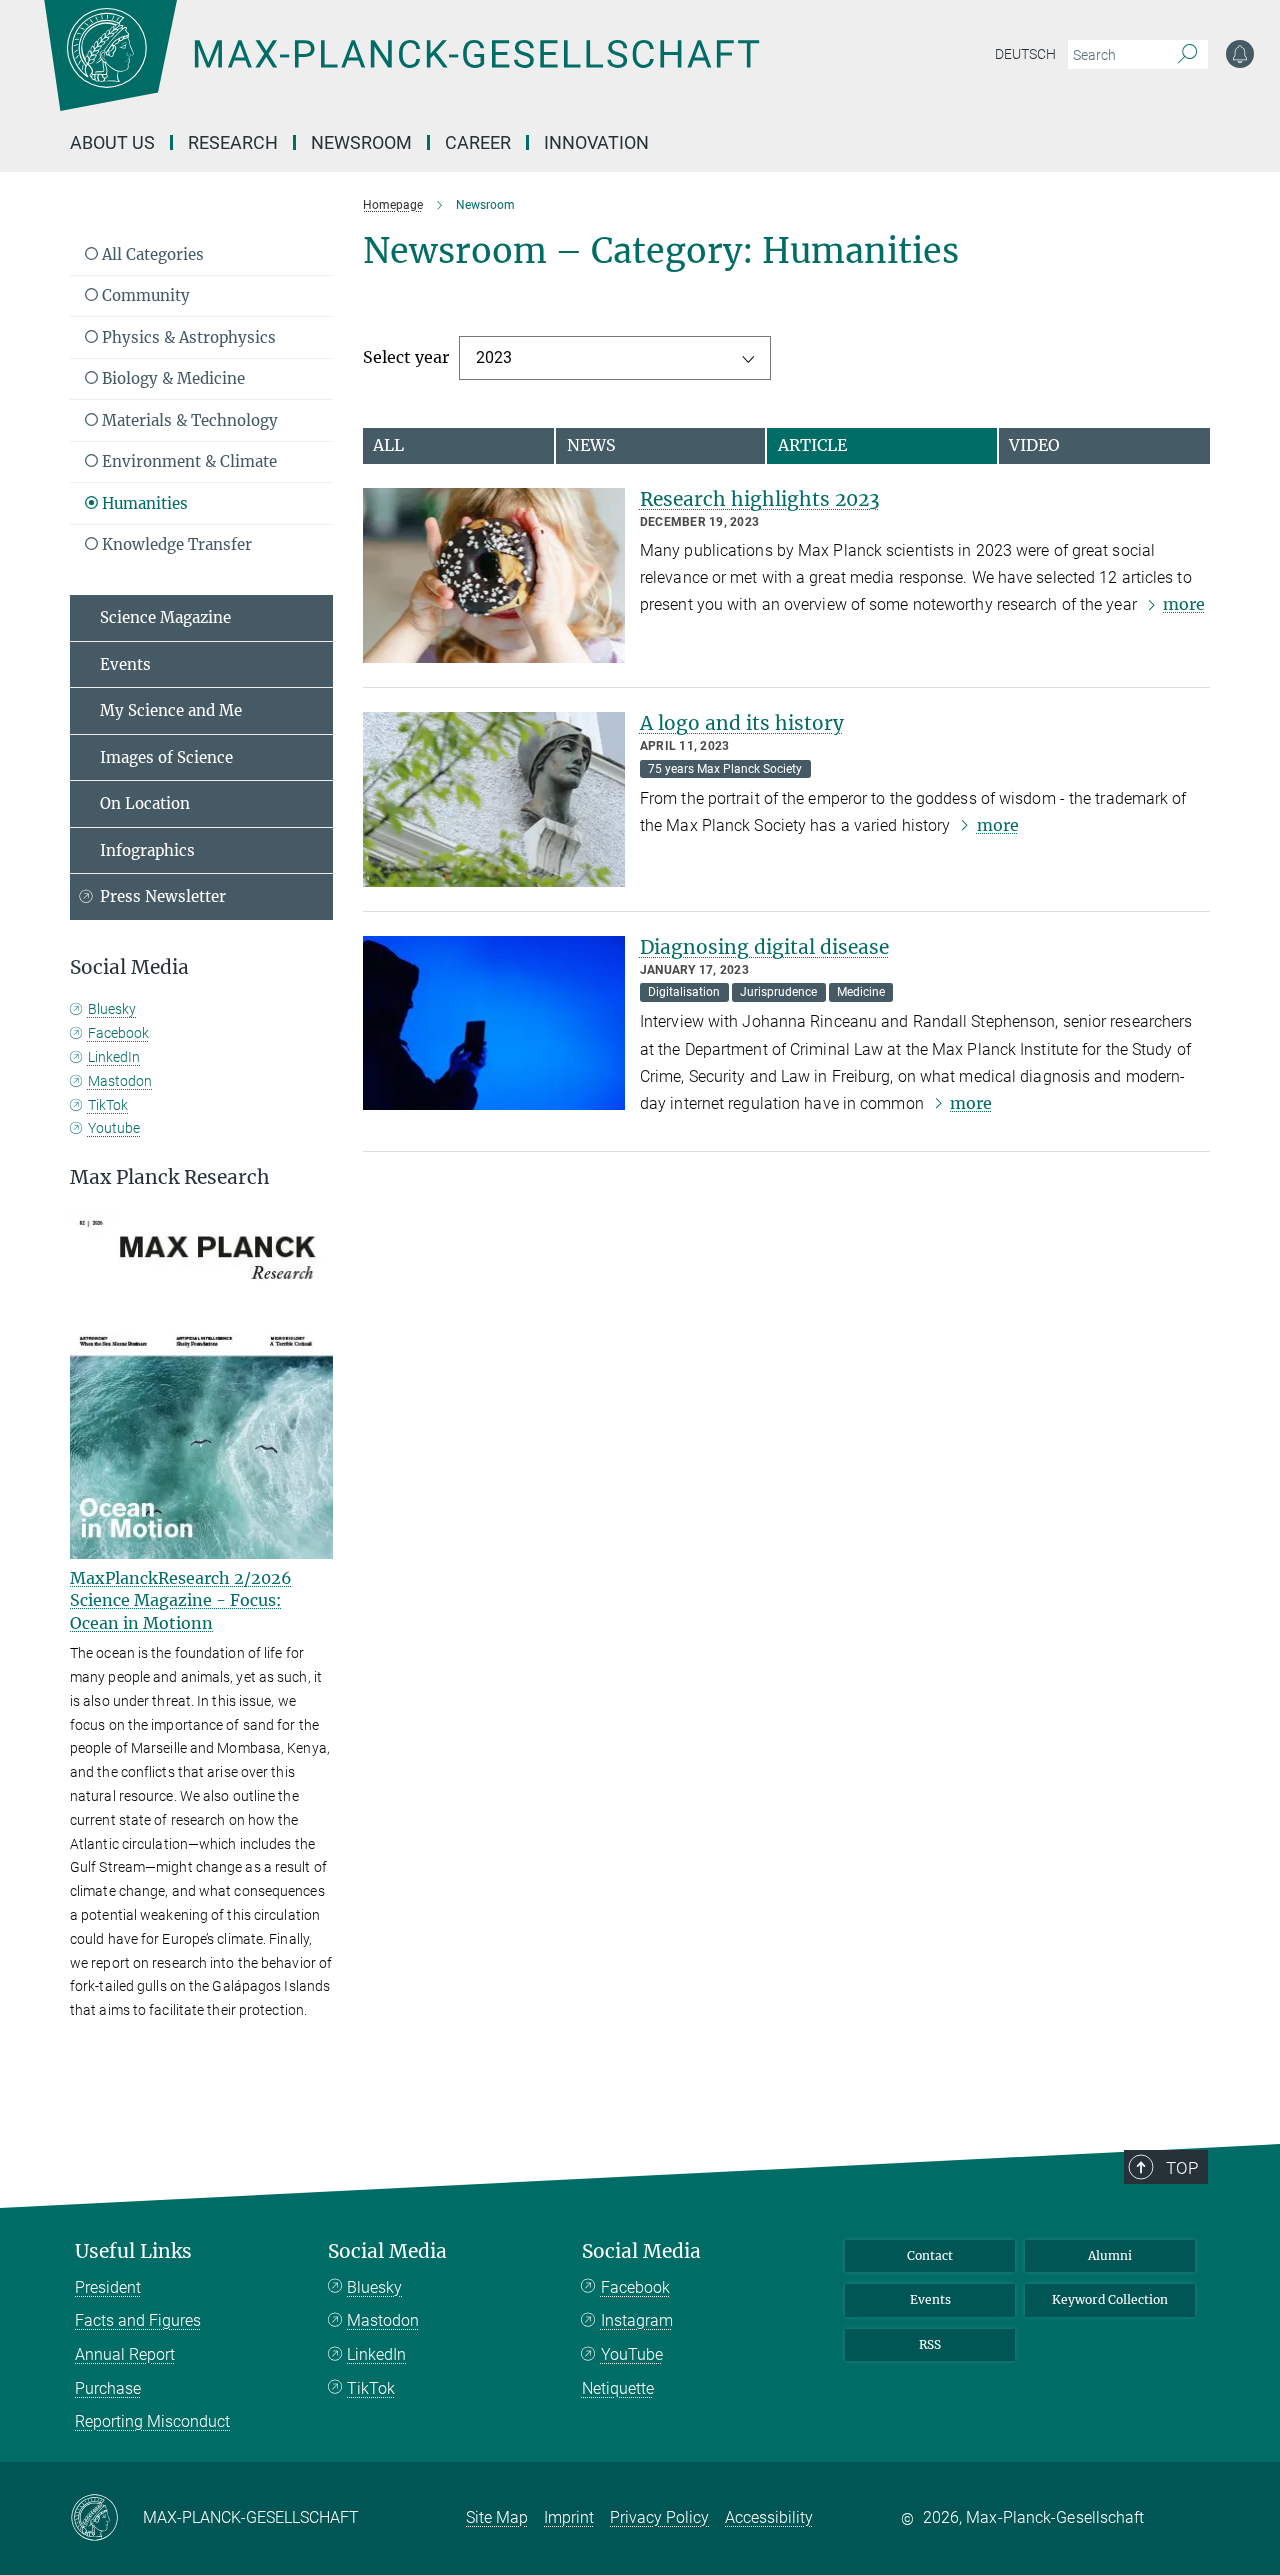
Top (1182, 2168)
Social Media (387, 2251)
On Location (145, 803)
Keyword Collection (1110, 2299)
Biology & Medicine (171, 378)
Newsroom (361, 142)
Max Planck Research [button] (170, 1177)
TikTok (108, 1105)
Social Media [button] (129, 967)
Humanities (143, 503)
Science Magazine (165, 617)
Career (478, 142)
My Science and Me (171, 710)
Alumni (1110, 2255)
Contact (930, 2255)
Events (125, 664)
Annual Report (125, 2354)
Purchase (108, 2388)
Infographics (147, 850)
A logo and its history (742, 723)
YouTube (632, 2354)
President (108, 2287)
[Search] (1187, 55)
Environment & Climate (187, 461)
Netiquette (618, 2388)
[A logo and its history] (494, 799)
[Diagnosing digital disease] (494, 1023)
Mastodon (120, 1081)
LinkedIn (114, 1057)
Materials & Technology (188, 420)
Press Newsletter (163, 896)
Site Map (497, 2517)
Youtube (114, 1128)
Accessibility (769, 2517)
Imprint (569, 2517)
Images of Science (166, 757)
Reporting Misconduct (152, 2421)
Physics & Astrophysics (187, 337)
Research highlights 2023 (760, 499)
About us (112, 142)
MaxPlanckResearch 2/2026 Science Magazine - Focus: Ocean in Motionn (181, 1600)
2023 (494, 357)
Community (144, 295)
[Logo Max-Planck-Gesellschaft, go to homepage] (401, 70)
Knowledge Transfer (175, 544)
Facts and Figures (138, 2320)
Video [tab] (1034, 445)
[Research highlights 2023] (494, 575)
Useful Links (133, 2251)
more (1184, 604)
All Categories (151, 254)
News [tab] (591, 445)
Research (233, 142)
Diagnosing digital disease (764, 947)
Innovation (596, 142)
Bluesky (112, 1009)
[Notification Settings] (1240, 54)
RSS (930, 2344)
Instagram (637, 2320)
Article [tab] (812, 445)
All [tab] (388, 445)
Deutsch (1025, 54)
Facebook (118, 1033)
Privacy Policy (659, 2517)
